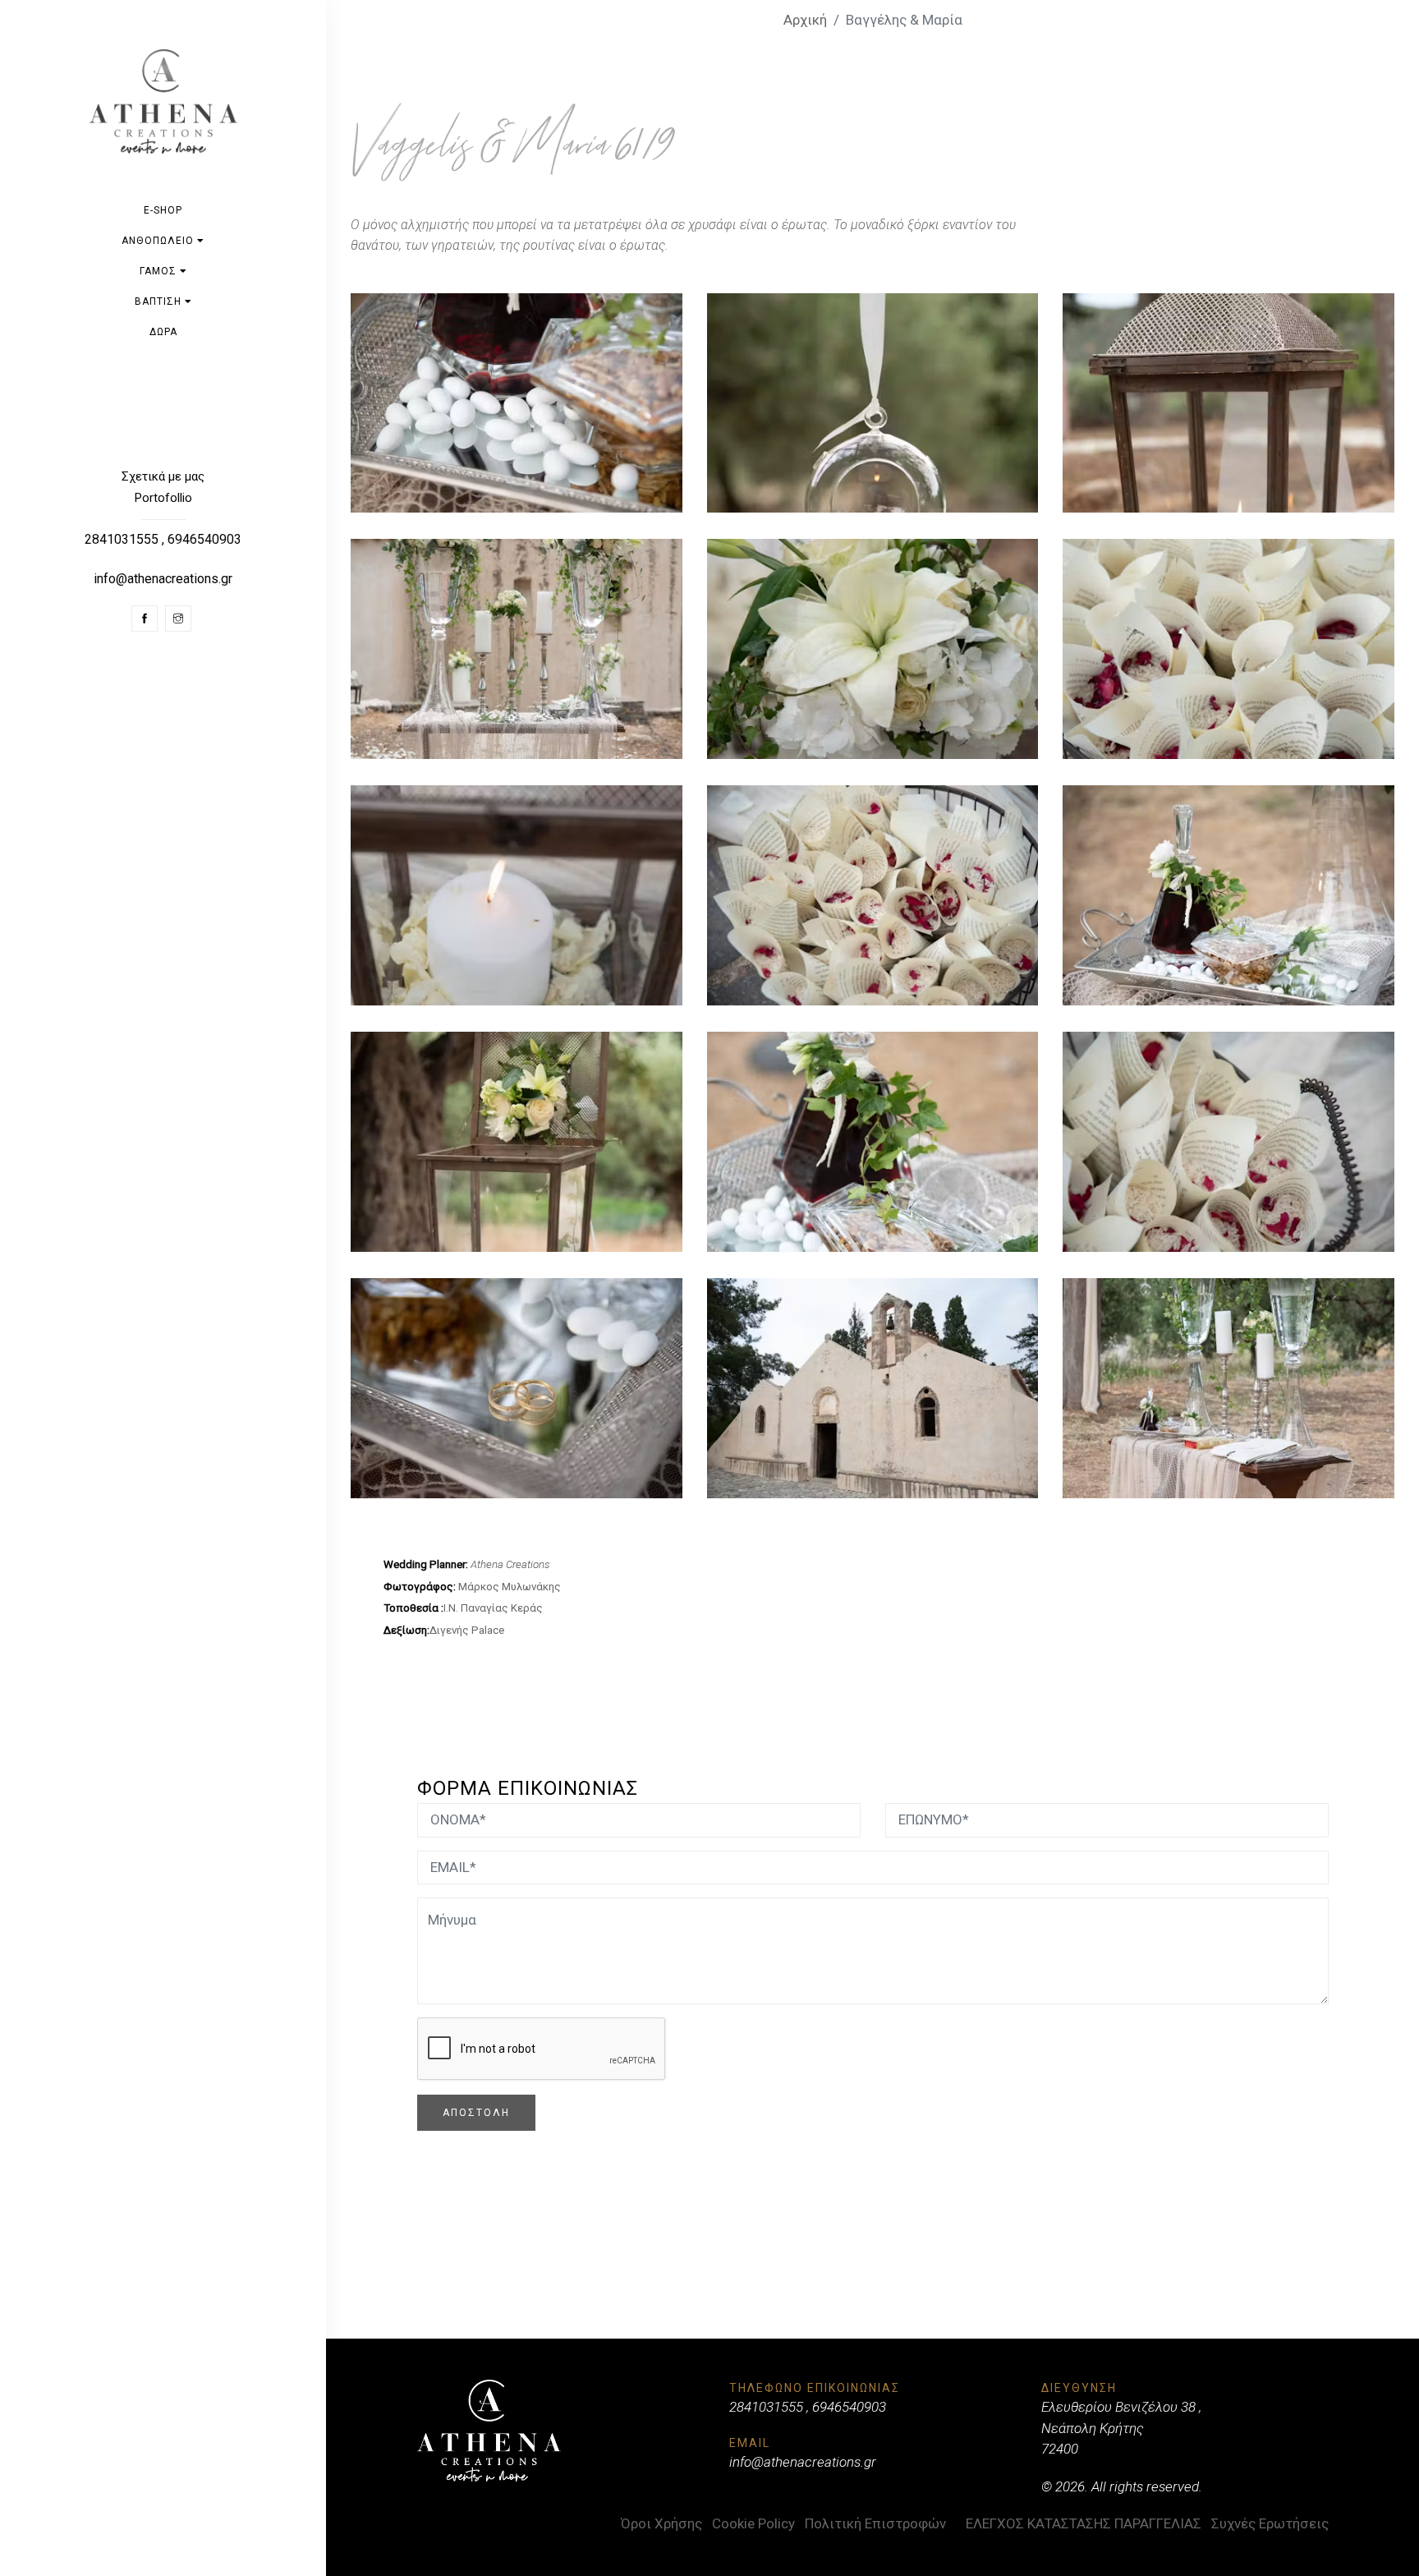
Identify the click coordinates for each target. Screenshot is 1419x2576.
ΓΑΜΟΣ (160, 271)
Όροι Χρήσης (661, 2523)
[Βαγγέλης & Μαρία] (517, 403)
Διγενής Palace (467, 1630)
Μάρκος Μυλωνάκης (510, 1587)
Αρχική (805, 20)
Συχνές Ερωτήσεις (1270, 2523)
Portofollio (163, 498)
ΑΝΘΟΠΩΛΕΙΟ (159, 241)
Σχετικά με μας (163, 476)
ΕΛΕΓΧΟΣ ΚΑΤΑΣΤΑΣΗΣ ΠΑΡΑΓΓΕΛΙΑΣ (1084, 2523)
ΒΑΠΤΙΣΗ (160, 301)
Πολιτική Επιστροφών (875, 2523)
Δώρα (163, 332)
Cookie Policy (753, 2523)
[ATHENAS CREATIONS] (163, 101)
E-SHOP (163, 210)
